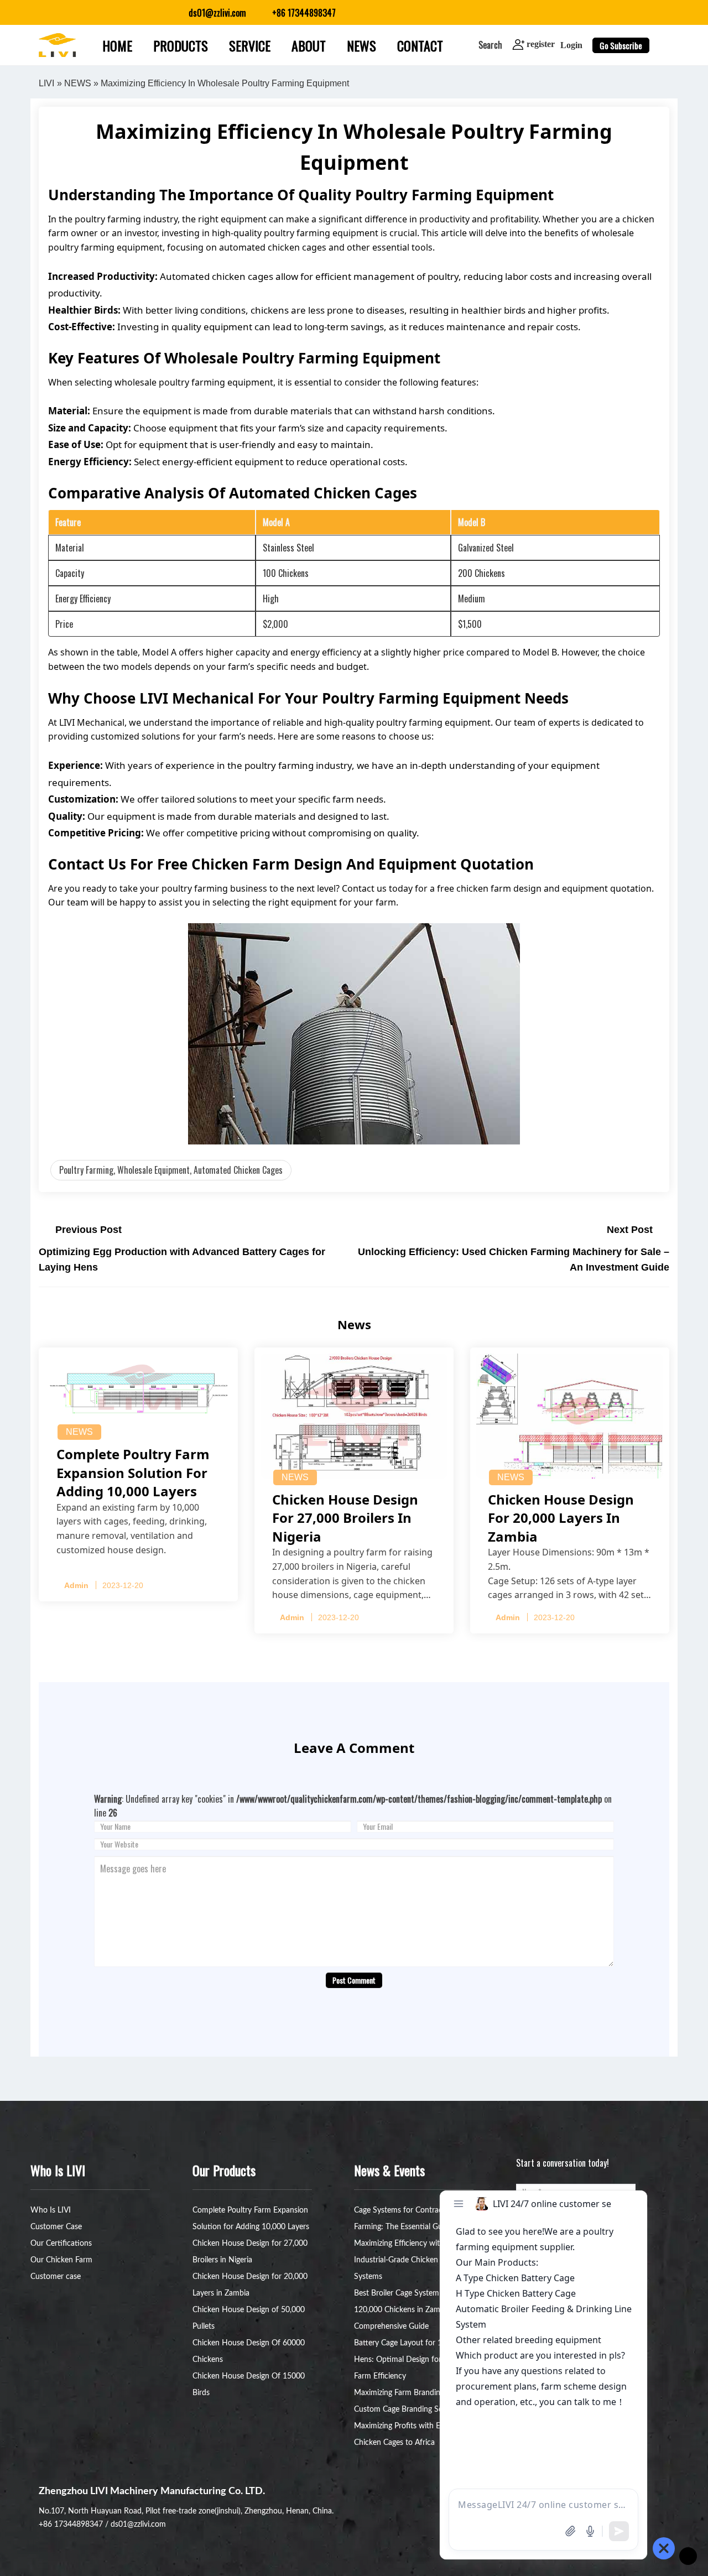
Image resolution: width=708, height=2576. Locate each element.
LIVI (46, 83)
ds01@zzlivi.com (138, 2525)
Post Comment (354, 1980)
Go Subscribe (621, 45)
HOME (117, 45)
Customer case (56, 2277)
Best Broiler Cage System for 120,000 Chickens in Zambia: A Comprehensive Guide (407, 2310)
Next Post (630, 1230)
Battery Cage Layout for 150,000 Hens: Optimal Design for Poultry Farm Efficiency (411, 2360)
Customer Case (56, 2227)
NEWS (361, 45)
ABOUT (309, 45)
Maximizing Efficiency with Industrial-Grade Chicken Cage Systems (405, 2260)
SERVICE (250, 45)
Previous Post (88, 1230)
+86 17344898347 (71, 2525)
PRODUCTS (181, 45)
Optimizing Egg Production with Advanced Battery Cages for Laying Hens (182, 1260)
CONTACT (420, 45)
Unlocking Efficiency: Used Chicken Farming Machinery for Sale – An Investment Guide (514, 1260)
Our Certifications (61, 2244)
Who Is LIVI (51, 2210)
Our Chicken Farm (61, 2260)
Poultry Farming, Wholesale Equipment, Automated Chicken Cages (171, 1170)
